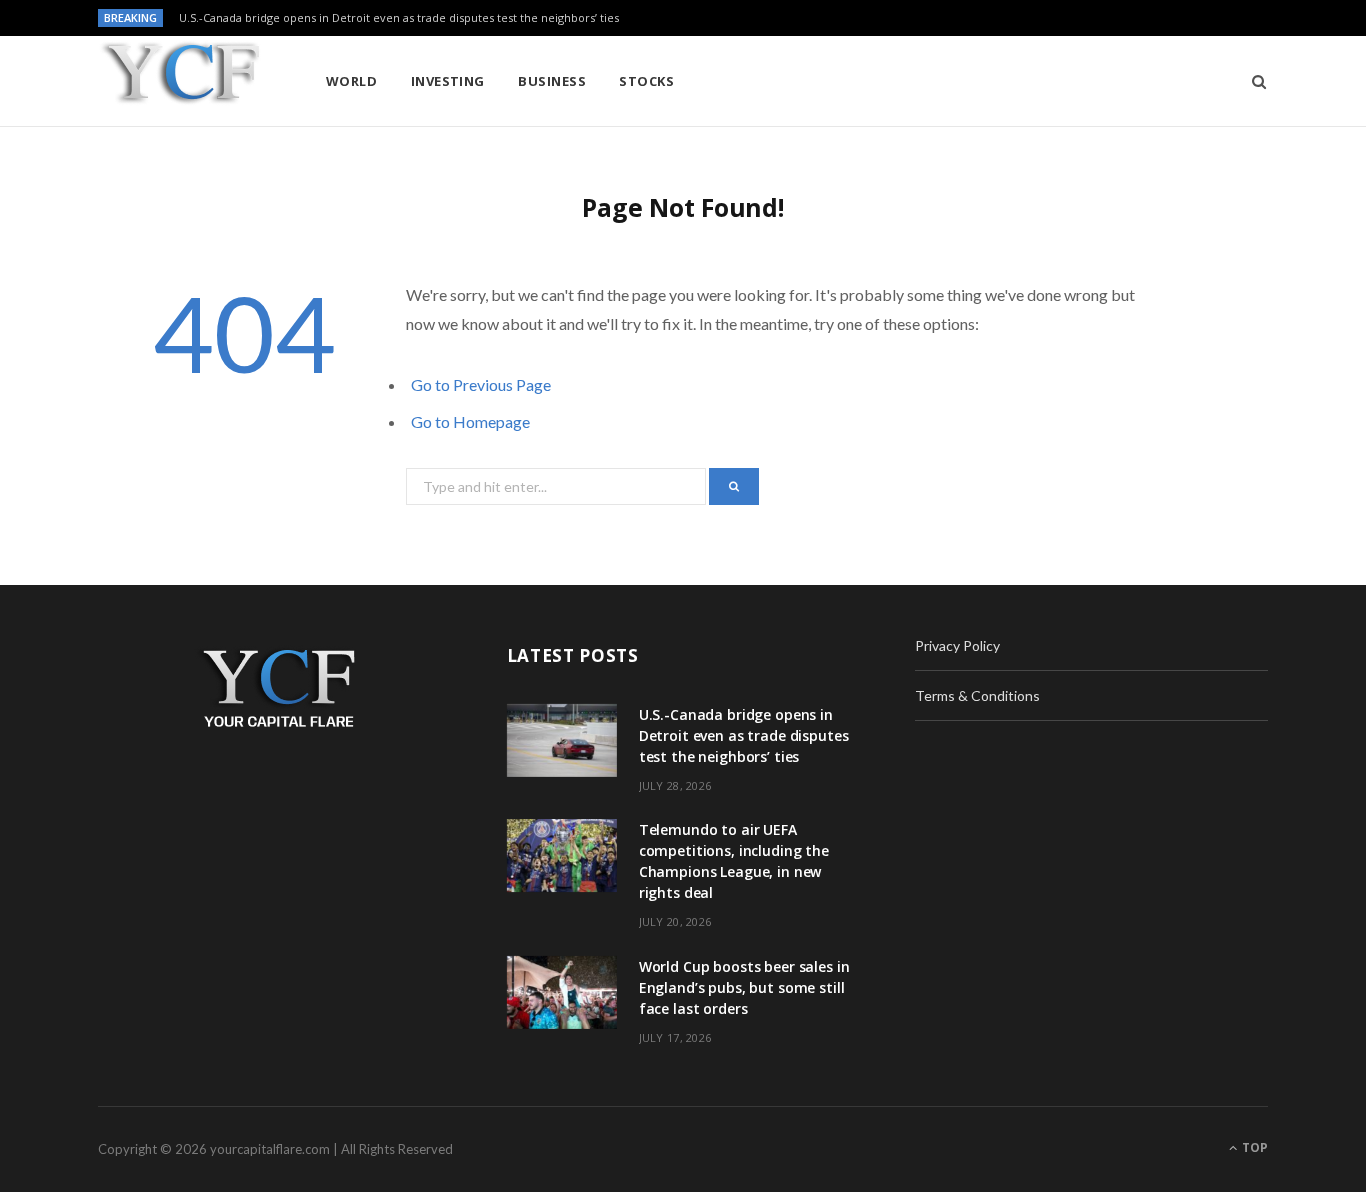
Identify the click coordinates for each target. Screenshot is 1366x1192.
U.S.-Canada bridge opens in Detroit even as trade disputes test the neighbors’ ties (399, 18)
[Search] (1252, 81)
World (351, 81)
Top (1253, 1147)
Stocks (646, 81)
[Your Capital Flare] (179, 82)
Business (552, 81)
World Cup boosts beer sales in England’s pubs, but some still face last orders (744, 987)
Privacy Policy (957, 645)
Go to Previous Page (481, 384)
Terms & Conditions (977, 695)
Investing (448, 81)
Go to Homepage (470, 421)
